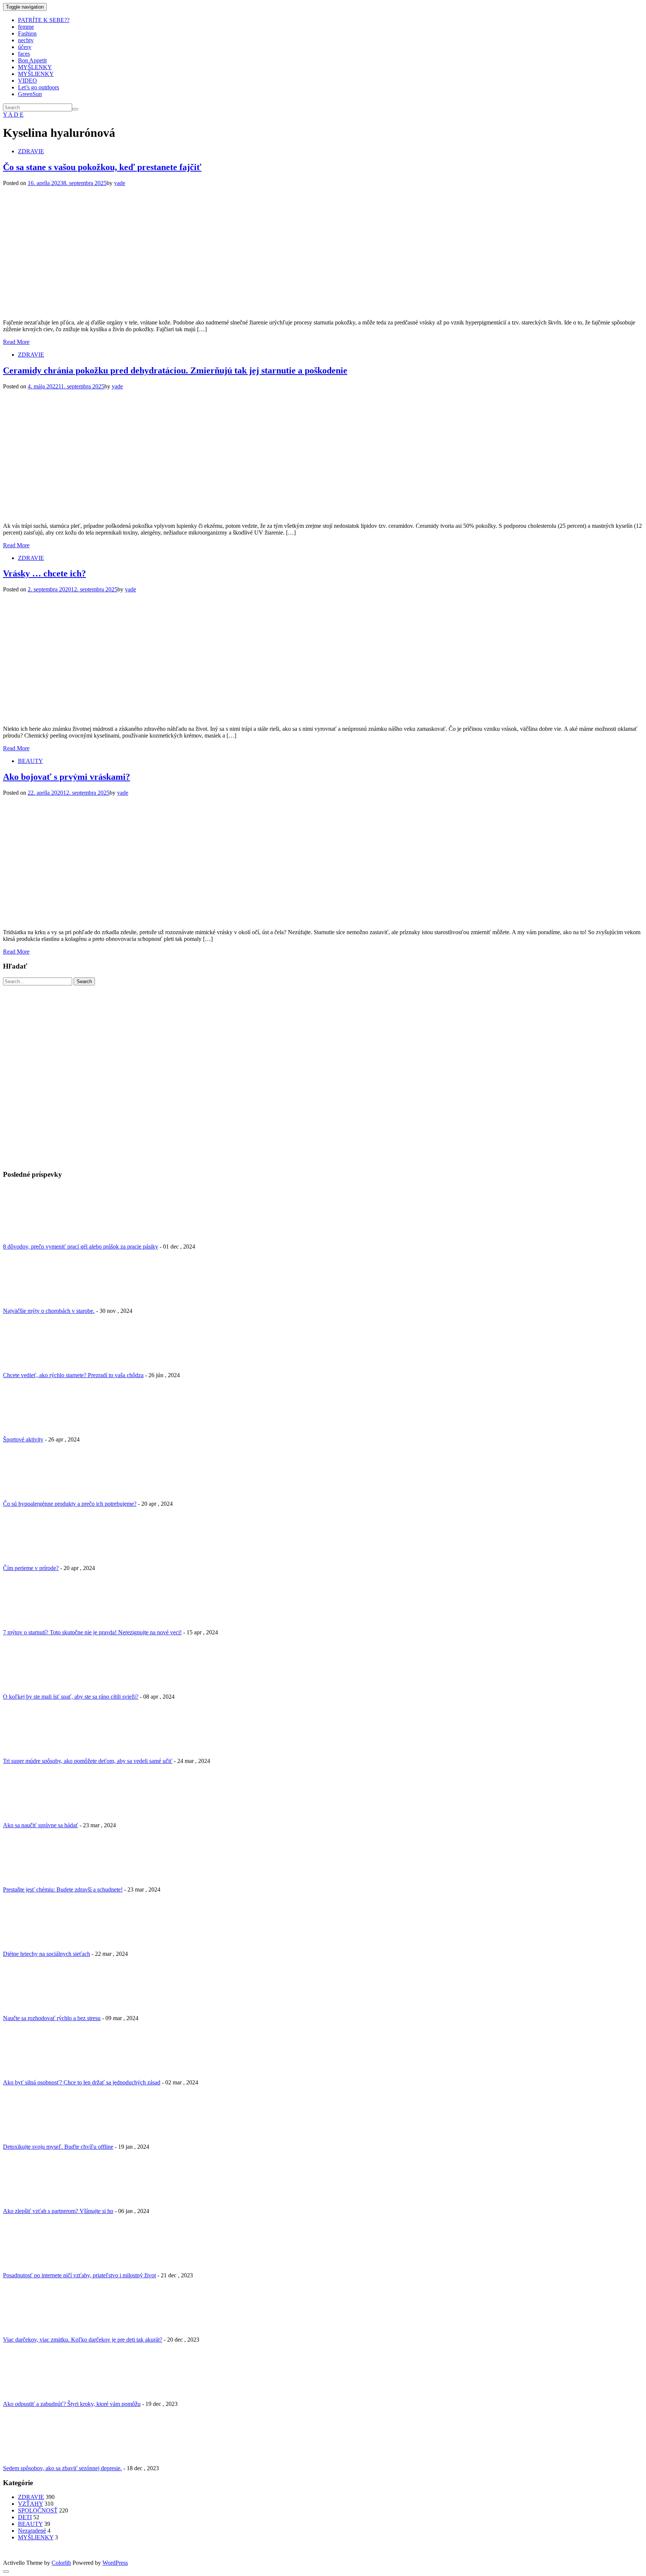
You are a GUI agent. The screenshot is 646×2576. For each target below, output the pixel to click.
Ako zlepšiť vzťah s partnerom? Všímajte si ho (58, 2211)
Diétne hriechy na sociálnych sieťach (47, 1954)
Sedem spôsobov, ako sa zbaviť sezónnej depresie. (62, 2468)
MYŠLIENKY (36, 74)
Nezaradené (32, 2531)
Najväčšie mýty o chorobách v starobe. (49, 1311)
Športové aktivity (23, 1439)
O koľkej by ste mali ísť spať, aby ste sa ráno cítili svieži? (71, 1697)
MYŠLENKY (35, 67)
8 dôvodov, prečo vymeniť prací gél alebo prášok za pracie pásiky (81, 1247)
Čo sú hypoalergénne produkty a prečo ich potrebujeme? (70, 1504)
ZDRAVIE (31, 151)
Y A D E (13, 115)
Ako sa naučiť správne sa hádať (41, 1825)
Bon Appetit (32, 60)
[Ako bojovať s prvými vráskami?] (136, 919)
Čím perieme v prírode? (31, 1568)
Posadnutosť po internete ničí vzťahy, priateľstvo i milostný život (79, 2275)
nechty (26, 40)
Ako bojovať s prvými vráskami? (67, 777)
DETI (25, 2517)
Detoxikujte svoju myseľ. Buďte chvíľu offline (58, 2147)
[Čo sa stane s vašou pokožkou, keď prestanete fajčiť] (136, 310)
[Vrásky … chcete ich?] (136, 716)
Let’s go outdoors (39, 87)
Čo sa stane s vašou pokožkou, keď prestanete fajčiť (102, 167)
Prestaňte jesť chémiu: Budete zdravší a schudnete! (63, 1889)
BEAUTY (30, 761)
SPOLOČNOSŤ (38, 2510)
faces (24, 54)
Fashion (27, 33)
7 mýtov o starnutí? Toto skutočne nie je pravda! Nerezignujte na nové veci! (92, 1632)
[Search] (75, 109)
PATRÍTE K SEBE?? (44, 20)
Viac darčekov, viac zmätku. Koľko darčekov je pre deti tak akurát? (83, 2340)
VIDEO (27, 81)
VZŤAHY (30, 2504)
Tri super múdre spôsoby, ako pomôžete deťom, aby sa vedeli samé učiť (88, 1761)
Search (84, 981)
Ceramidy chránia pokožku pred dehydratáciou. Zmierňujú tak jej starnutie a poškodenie (175, 370)
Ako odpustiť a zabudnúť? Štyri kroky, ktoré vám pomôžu (72, 2404)
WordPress (115, 2563)
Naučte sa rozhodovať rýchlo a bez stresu (52, 2018)
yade (120, 183)
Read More (16, 342)
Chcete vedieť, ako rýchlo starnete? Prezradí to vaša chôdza (73, 1375)
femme (26, 27)
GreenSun (30, 94)
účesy (25, 47)
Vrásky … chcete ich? (44, 573)
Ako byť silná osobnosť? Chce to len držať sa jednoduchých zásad (82, 2082)
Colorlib (61, 2563)
